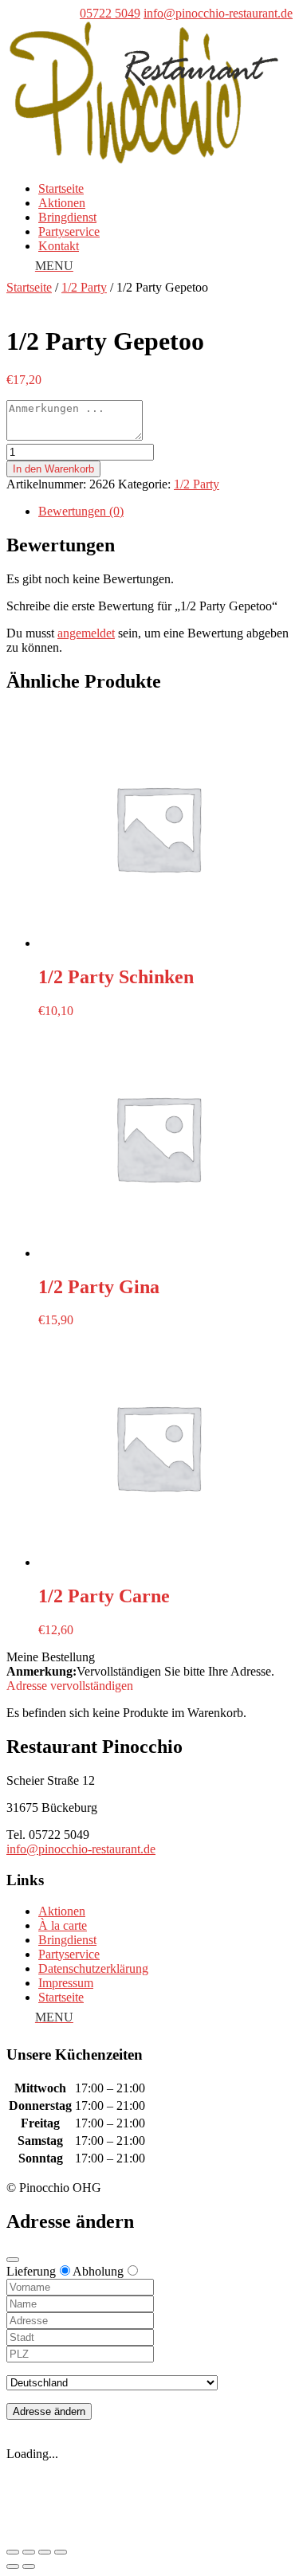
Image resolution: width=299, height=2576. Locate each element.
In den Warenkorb (53, 469)
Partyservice (69, 231)
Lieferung (31, 2271)
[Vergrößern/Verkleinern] (61, 2552)
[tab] (165, 512)
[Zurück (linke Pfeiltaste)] (13, 2566)
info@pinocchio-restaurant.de (81, 1849)
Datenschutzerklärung (93, 1968)
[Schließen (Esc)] (13, 2552)
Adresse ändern (49, 2411)
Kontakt (59, 246)
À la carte (63, 1925)
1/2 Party (84, 287)
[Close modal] (13, 2260)
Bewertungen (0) (81, 511)
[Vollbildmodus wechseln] (45, 2552)
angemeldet (86, 633)
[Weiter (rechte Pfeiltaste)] (29, 2566)
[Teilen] (29, 2552)
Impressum (66, 1983)
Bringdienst (67, 217)
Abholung (98, 2271)
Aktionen (62, 203)
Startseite (61, 188)
